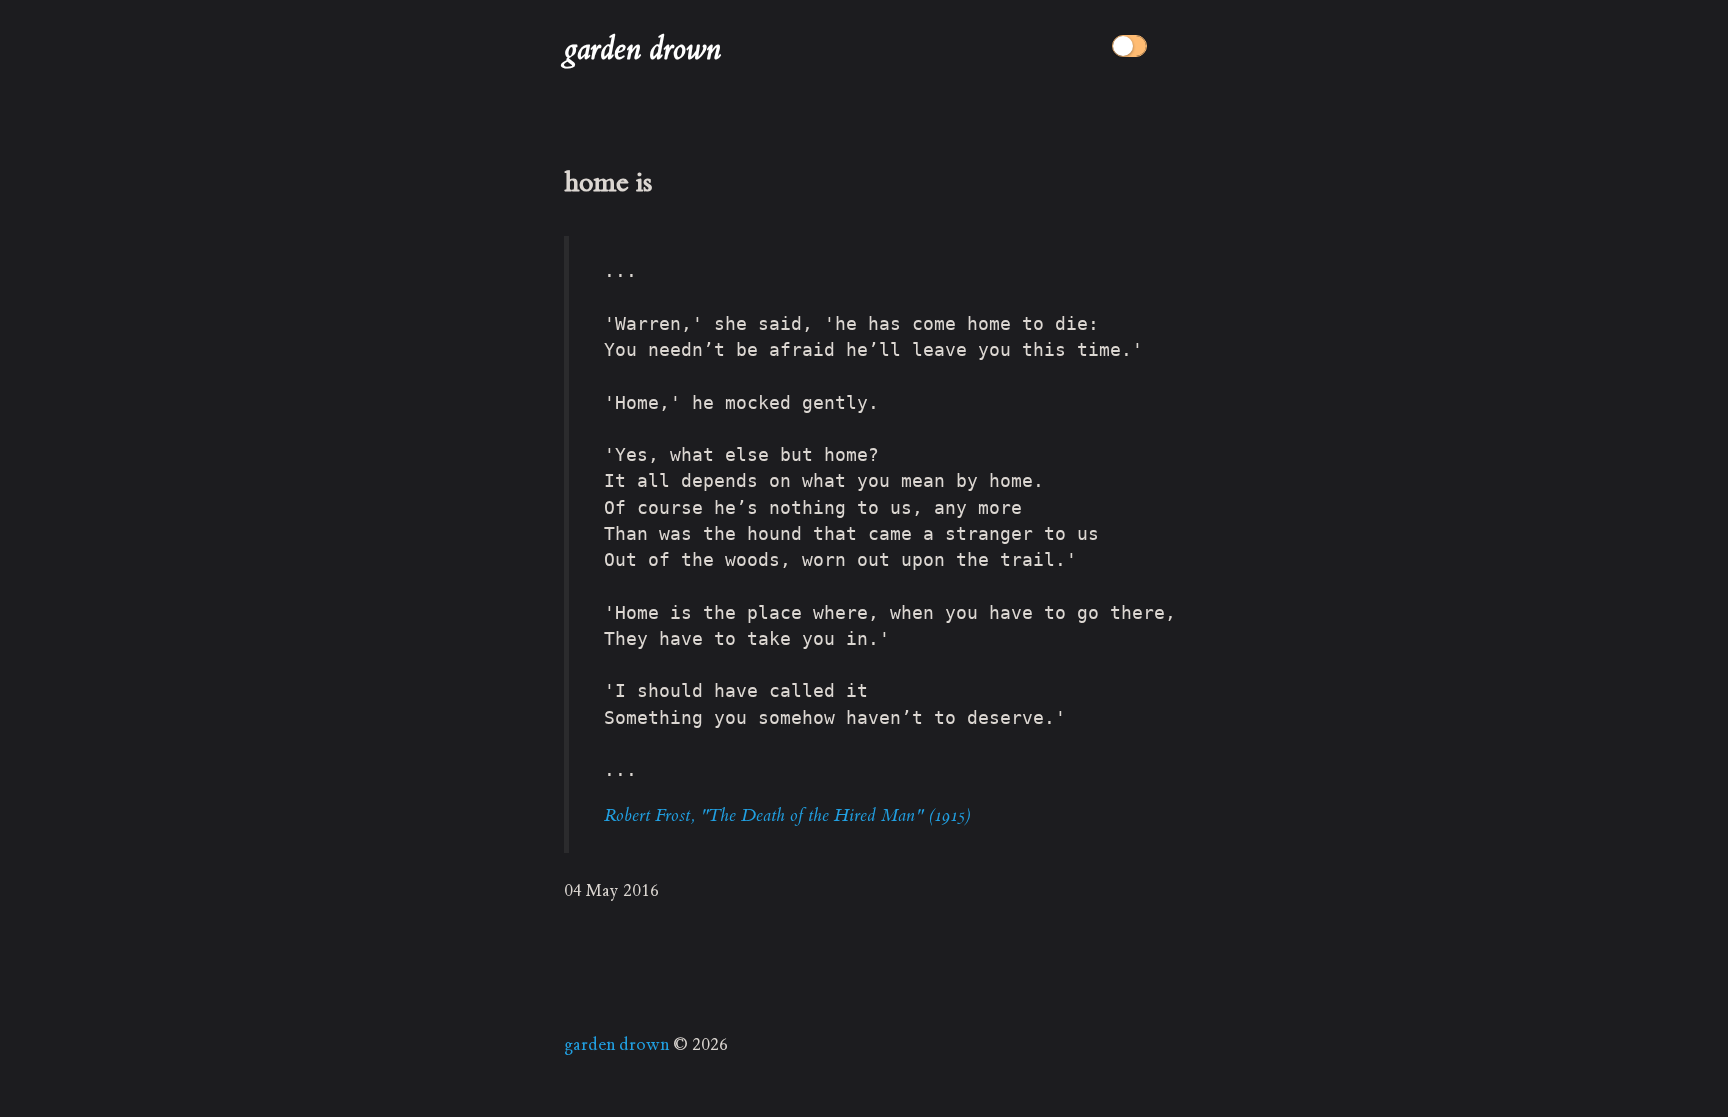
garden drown (642, 49)
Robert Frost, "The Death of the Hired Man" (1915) (787, 815)
